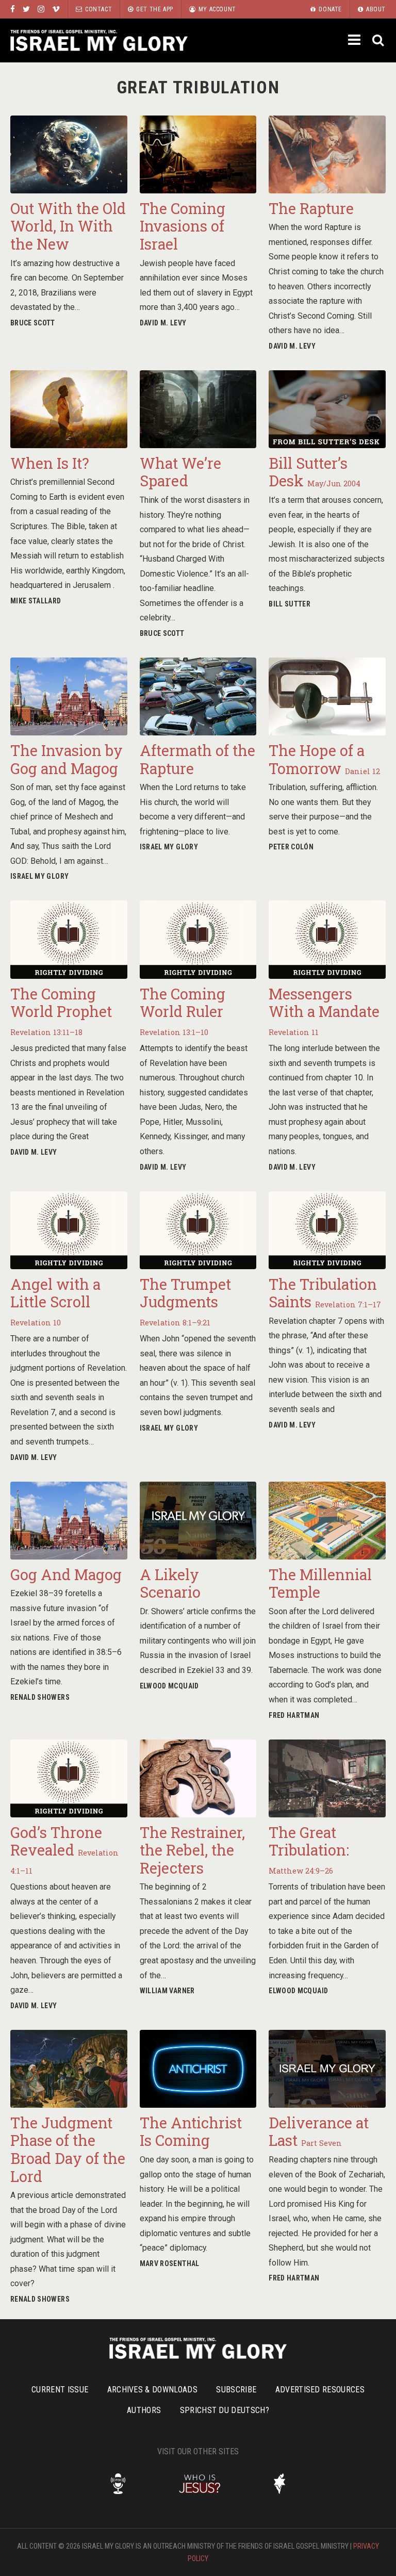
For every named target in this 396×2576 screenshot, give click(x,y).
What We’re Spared (180, 472)
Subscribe (236, 2390)
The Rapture (311, 208)
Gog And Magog (66, 1574)
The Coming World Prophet (61, 1011)
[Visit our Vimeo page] (56, 9)
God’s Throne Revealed (64, 1849)
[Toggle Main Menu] (355, 40)
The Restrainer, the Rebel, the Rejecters (192, 1850)
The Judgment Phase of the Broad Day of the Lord (68, 2150)
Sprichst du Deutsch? (225, 2410)
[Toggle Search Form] (379, 40)
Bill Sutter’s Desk (315, 472)
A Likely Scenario (170, 1584)
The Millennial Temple (320, 1584)
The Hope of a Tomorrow (324, 759)
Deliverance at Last (319, 2132)
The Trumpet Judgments (185, 1301)
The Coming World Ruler (183, 1011)
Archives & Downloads (152, 2390)
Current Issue (60, 2390)
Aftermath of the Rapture (197, 759)
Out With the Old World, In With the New (68, 226)
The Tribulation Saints (325, 1293)
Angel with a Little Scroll (55, 1301)
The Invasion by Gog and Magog (67, 759)
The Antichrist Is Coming (191, 2132)
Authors (144, 2410)
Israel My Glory (99, 40)
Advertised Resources (320, 2390)
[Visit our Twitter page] (26, 9)
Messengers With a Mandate (324, 1011)
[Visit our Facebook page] (13, 9)
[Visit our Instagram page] (41, 9)
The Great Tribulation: (309, 1849)
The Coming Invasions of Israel (183, 226)
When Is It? (50, 463)
